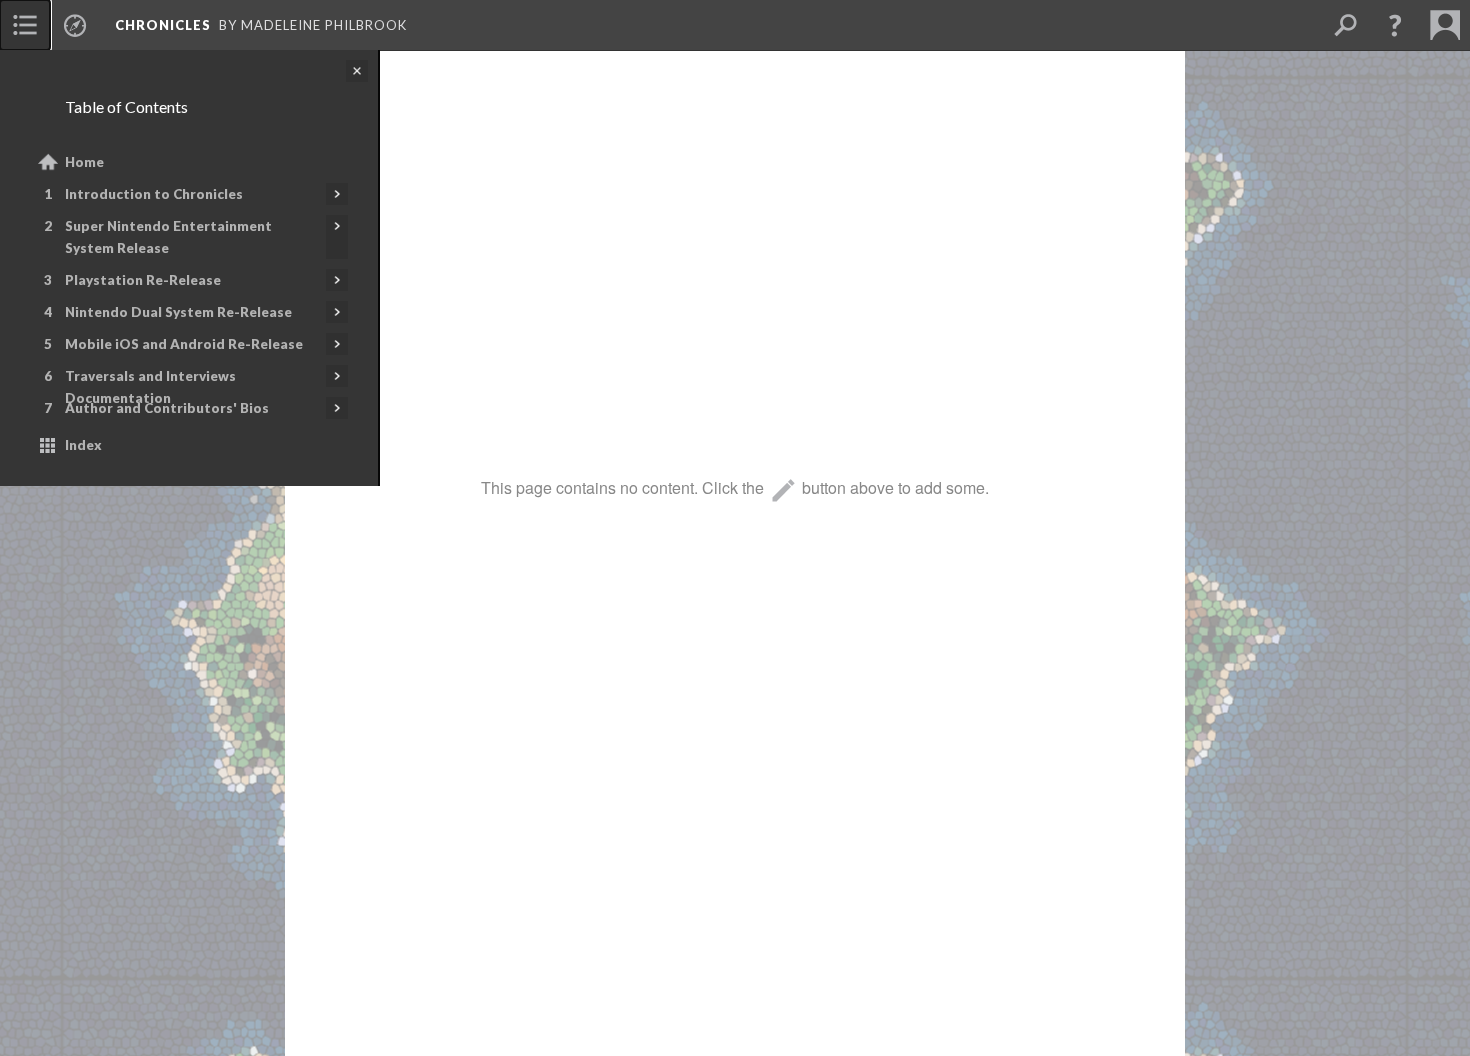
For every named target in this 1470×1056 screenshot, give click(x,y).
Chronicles (163, 25)
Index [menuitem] (83, 445)
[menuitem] (25, 25)
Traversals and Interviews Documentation (150, 387)
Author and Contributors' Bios (167, 408)
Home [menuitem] (84, 162)
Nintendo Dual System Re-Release (178, 312)
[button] (1395, 25)
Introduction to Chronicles (154, 194)
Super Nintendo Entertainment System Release (168, 237)
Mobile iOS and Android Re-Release (184, 344)
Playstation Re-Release (143, 280)
